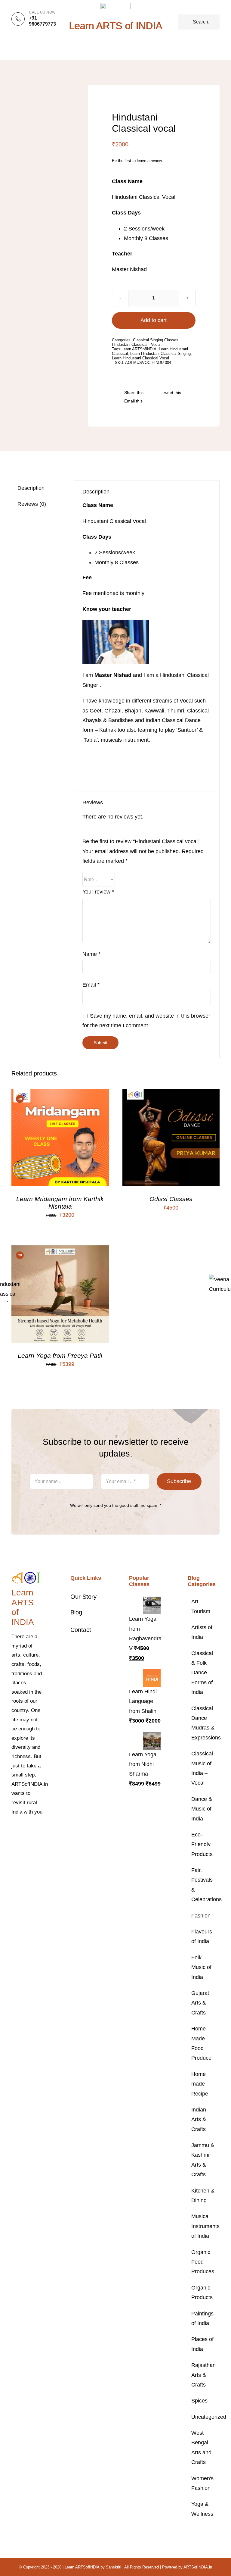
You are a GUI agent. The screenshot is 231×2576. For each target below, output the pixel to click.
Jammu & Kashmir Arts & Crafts (203, 2160)
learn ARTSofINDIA (140, 349)
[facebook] (13, 1830)
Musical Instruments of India (204, 2226)
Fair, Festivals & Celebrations (204, 1885)
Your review (98, 892)
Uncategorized (204, 2417)
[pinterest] (13, 1841)
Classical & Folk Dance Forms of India (202, 1673)
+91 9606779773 (42, 21)
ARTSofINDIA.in (198, 2567)
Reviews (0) (32, 504)
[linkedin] (32, 1841)
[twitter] (23, 1830)
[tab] (38, 488)
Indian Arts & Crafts (199, 2119)
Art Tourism (201, 1606)
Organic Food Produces (203, 2262)
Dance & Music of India (202, 1809)
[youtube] (23, 1841)
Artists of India (202, 1632)
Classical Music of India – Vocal (202, 1768)
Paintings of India (202, 2318)
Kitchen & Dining (203, 2196)
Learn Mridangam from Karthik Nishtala (60, 1202)
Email (91, 985)
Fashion (201, 1916)
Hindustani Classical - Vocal (136, 344)
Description (31, 488)
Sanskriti (114, 2567)
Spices (199, 2401)
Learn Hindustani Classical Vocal (140, 358)
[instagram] (32, 1830)
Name (91, 954)
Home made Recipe (200, 2084)
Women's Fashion (202, 2483)
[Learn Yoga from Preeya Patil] (60, 1250)
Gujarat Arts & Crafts (200, 2003)
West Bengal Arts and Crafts (201, 2448)
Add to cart (154, 320)
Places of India (202, 2344)
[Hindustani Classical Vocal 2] (39, 94)
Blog (76, 1612)
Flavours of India (202, 1936)
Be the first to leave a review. (137, 161)
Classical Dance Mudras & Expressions (204, 1723)
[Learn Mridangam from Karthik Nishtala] (60, 1094)
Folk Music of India (201, 1967)
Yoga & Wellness (202, 2509)
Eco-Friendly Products (202, 1844)
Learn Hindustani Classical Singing (160, 354)
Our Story (83, 1597)
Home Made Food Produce (201, 2043)
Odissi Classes (171, 1199)
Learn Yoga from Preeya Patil (60, 1355)
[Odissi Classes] (171, 1094)
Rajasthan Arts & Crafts (203, 2375)
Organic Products (202, 2293)
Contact (81, 1630)
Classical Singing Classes (156, 340)
